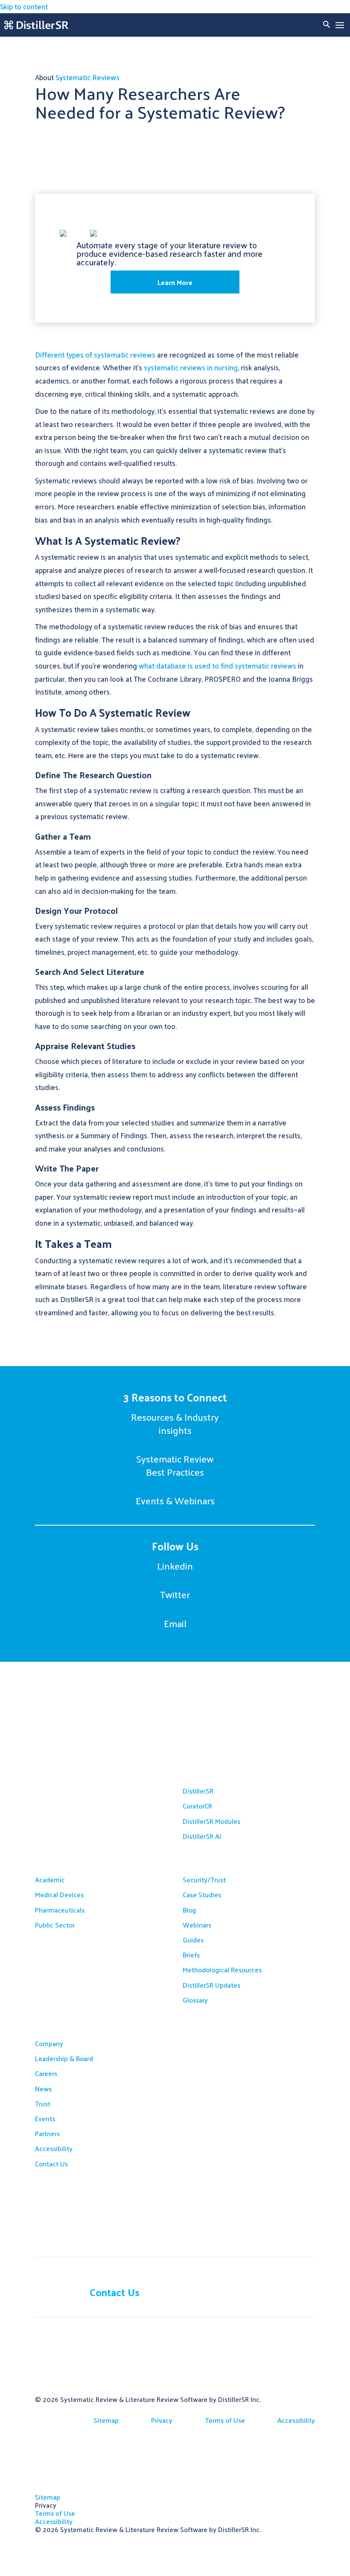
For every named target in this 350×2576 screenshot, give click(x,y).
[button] (340, 25)
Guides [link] (193, 1940)
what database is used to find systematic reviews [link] (217, 666)
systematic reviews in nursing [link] (191, 367)
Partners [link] (47, 2133)
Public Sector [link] (55, 1925)
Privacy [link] (162, 2420)
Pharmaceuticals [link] (60, 1910)
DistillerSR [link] (198, 1791)
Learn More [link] (175, 282)
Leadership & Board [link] (64, 2058)
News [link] (43, 2089)
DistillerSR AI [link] (202, 1836)
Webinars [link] (197, 1925)
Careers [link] (46, 2073)
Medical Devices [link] (59, 1894)
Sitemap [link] (106, 2420)
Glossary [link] (195, 2000)
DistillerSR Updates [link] (211, 1985)
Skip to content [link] (24, 6)
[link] (36, 25)
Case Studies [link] (202, 1894)
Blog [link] (189, 1910)
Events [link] (45, 2118)
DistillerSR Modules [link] (211, 1821)
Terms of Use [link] (225, 2420)
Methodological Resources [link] (222, 1970)
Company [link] (49, 2043)
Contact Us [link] (51, 2164)
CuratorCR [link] (197, 1806)
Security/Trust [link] (204, 1880)
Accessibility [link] (54, 2148)
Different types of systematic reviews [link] (95, 355)
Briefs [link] (191, 1955)
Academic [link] (50, 1880)
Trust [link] (43, 2104)
